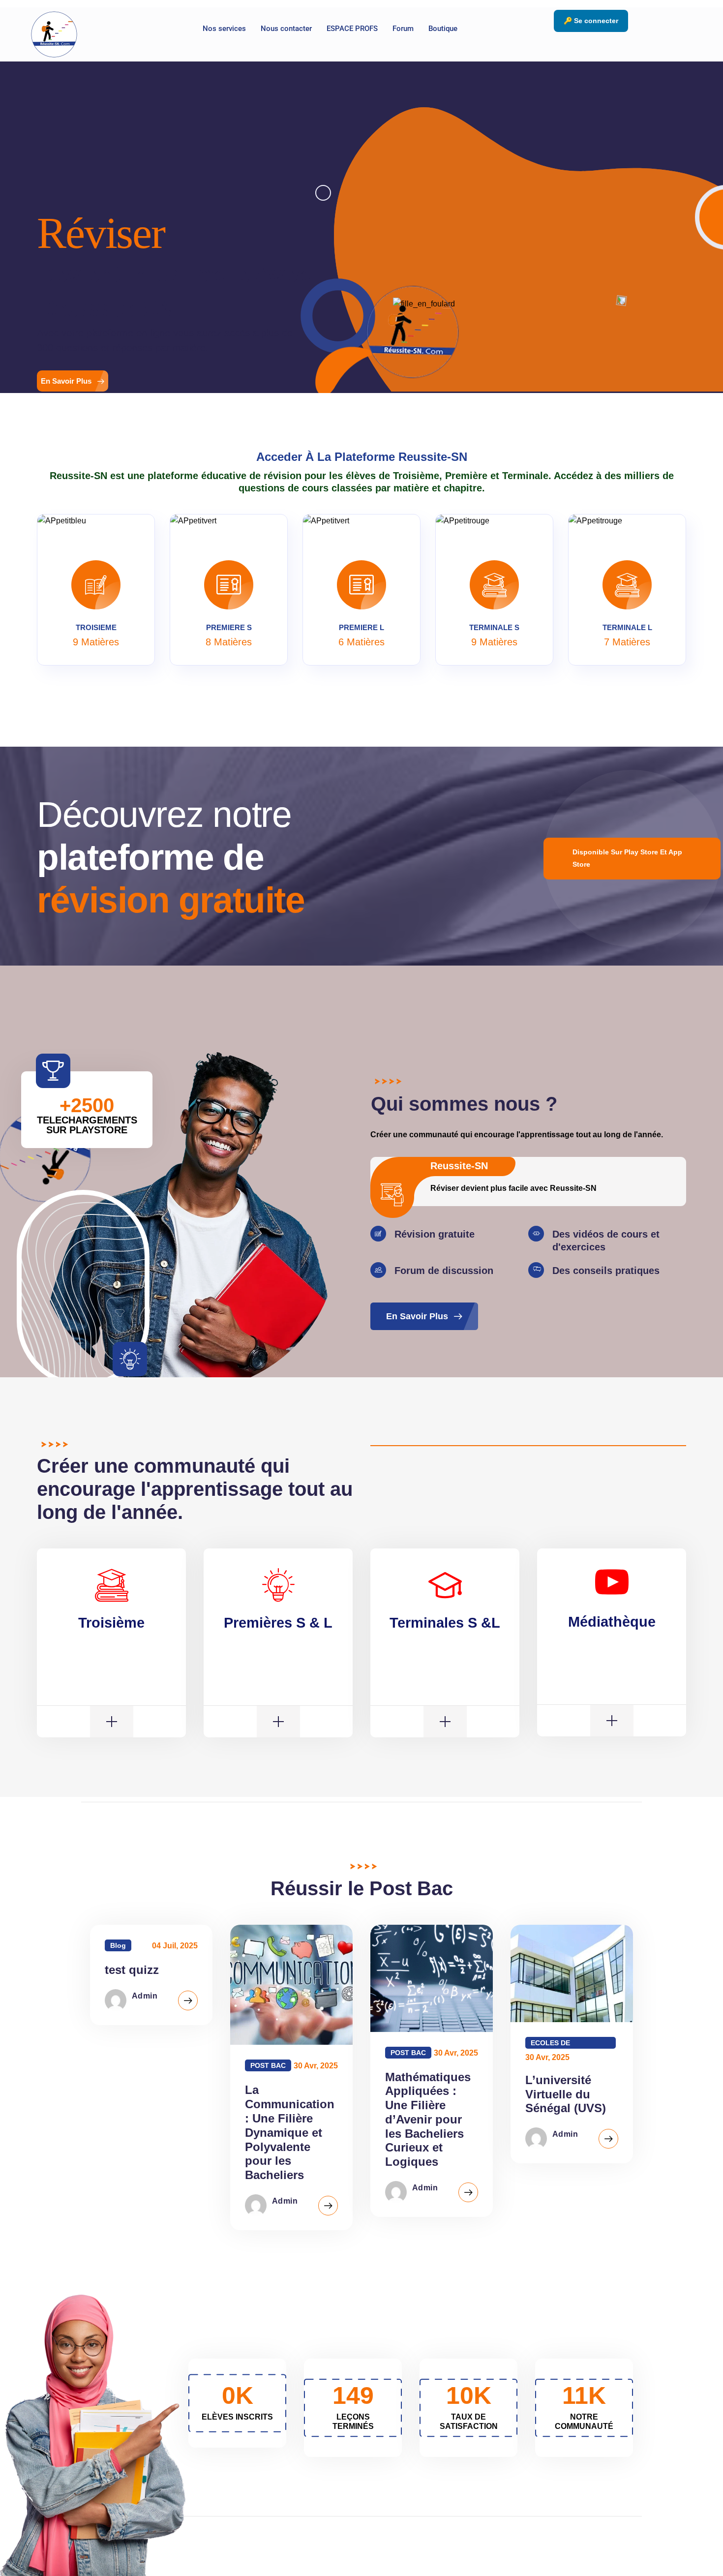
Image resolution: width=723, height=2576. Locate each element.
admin (145, 1996)
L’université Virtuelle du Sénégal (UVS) (566, 2094)
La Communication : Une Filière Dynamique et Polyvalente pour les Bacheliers (290, 2132)
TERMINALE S (494, 627)
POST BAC (268, 2065)
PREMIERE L (361, 627)
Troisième (111, 1623)
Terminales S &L (445, 1623)
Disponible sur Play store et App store (627, 858)
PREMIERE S (229, 627)
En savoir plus (66, 381)
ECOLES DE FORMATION (552, 2044)
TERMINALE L (627, 627)
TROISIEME (96, 627)
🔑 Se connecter (591, 21)
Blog (118, 1945)
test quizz (132, 1970)
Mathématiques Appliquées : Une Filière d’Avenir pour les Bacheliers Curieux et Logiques (428, 2120)
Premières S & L (278, 1623)
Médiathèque (612, 1622)
